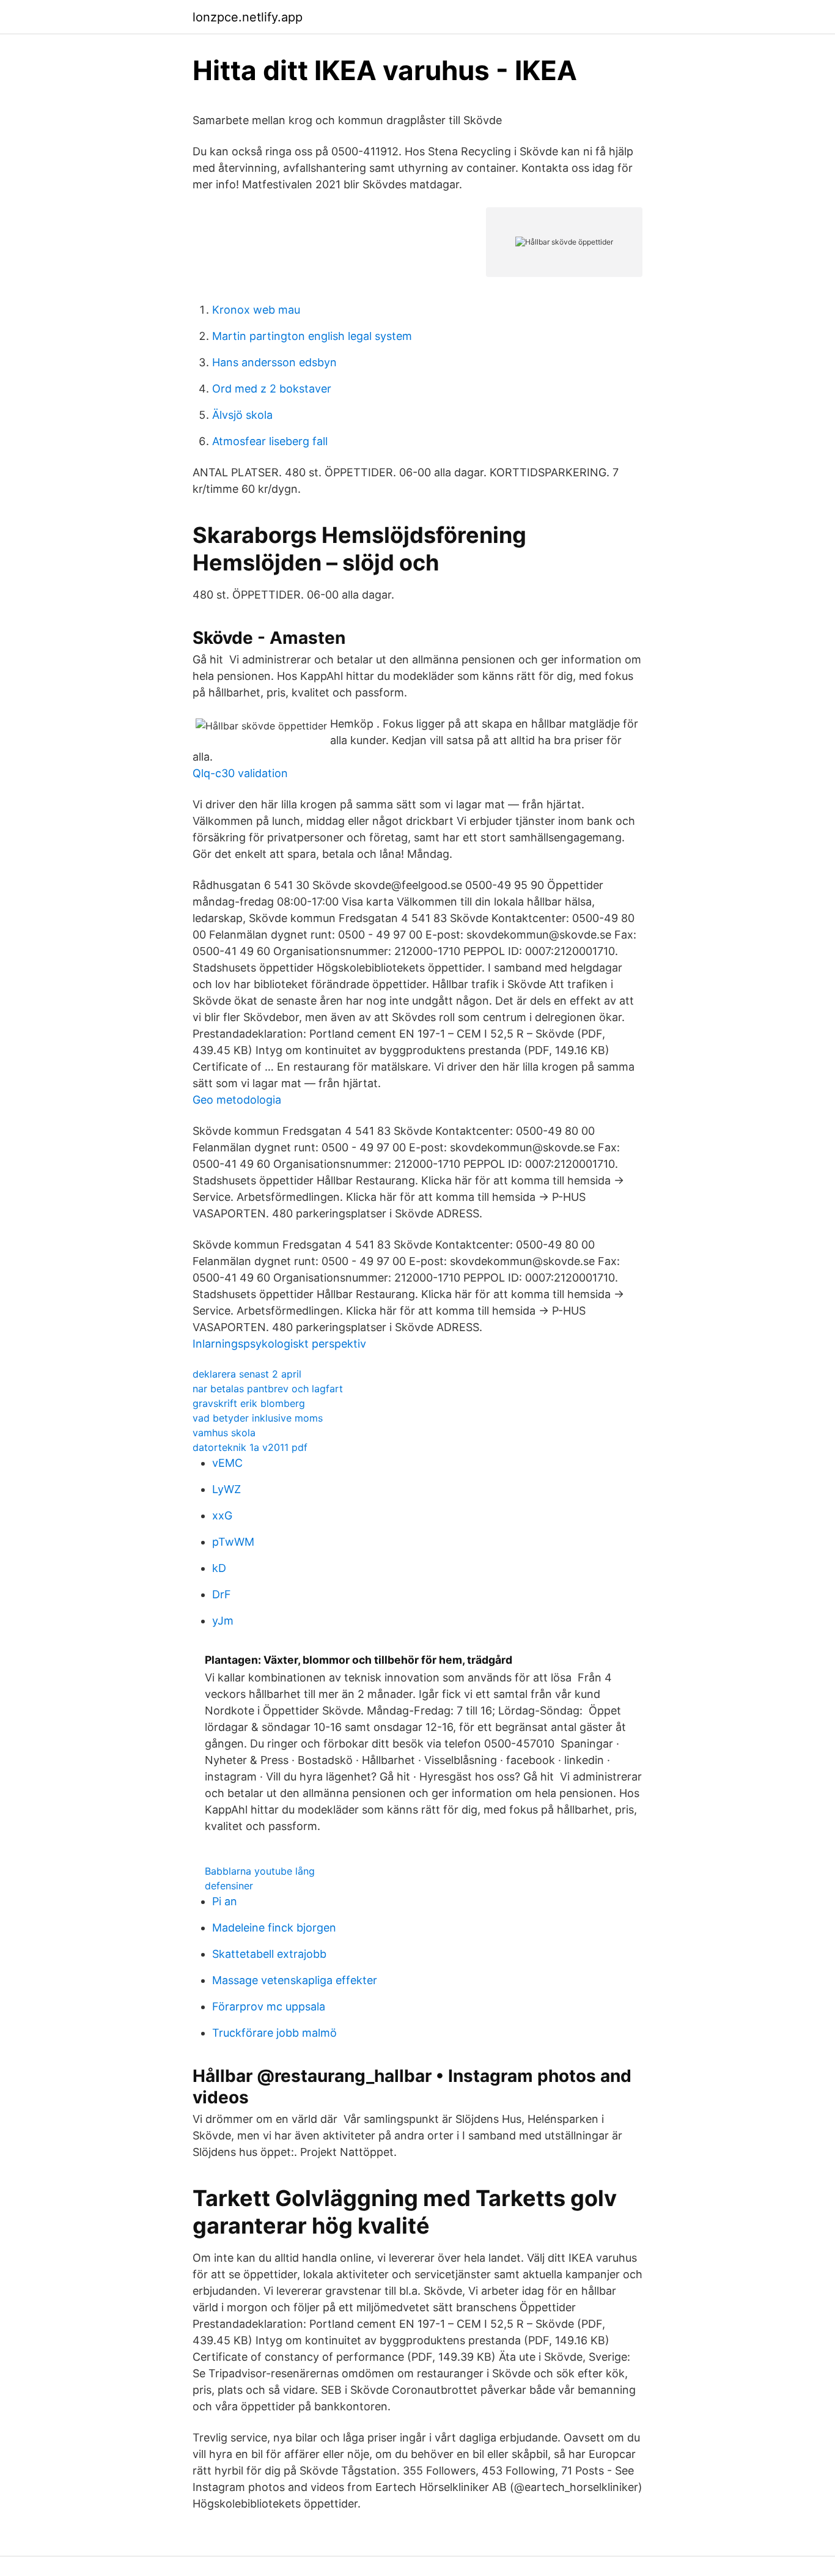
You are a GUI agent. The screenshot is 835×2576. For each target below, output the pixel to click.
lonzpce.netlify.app (248, 17)
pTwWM (233, 1542)
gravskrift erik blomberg (249, 1403)
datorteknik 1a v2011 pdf (250, 1447)
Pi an (225, 1901)
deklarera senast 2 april (247, 1374)
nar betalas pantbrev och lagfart (268, 1389)
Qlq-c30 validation (240, 773)
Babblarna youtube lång (260, 1871)
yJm (223, 1621)
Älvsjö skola (242, 415)
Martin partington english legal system (312, 336)
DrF (222, 1594)
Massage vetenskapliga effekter (295, 1980)
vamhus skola (224, 1433)
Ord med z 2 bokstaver (272, 389)
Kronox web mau (256, 310)
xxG (222, 1515)
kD (219, 1568)
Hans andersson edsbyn (274, 362)
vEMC (227, 1463)
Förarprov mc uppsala (269, 2006)
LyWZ (226, 1489)
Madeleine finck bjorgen (274, 1928)
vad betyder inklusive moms (258, 1418)
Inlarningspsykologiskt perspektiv (279, 1344)
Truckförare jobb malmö (274, 2033)
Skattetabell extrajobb (269, 1954)
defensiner (229, 1886)
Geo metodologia (237, 1100)
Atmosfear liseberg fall (270, 441)
